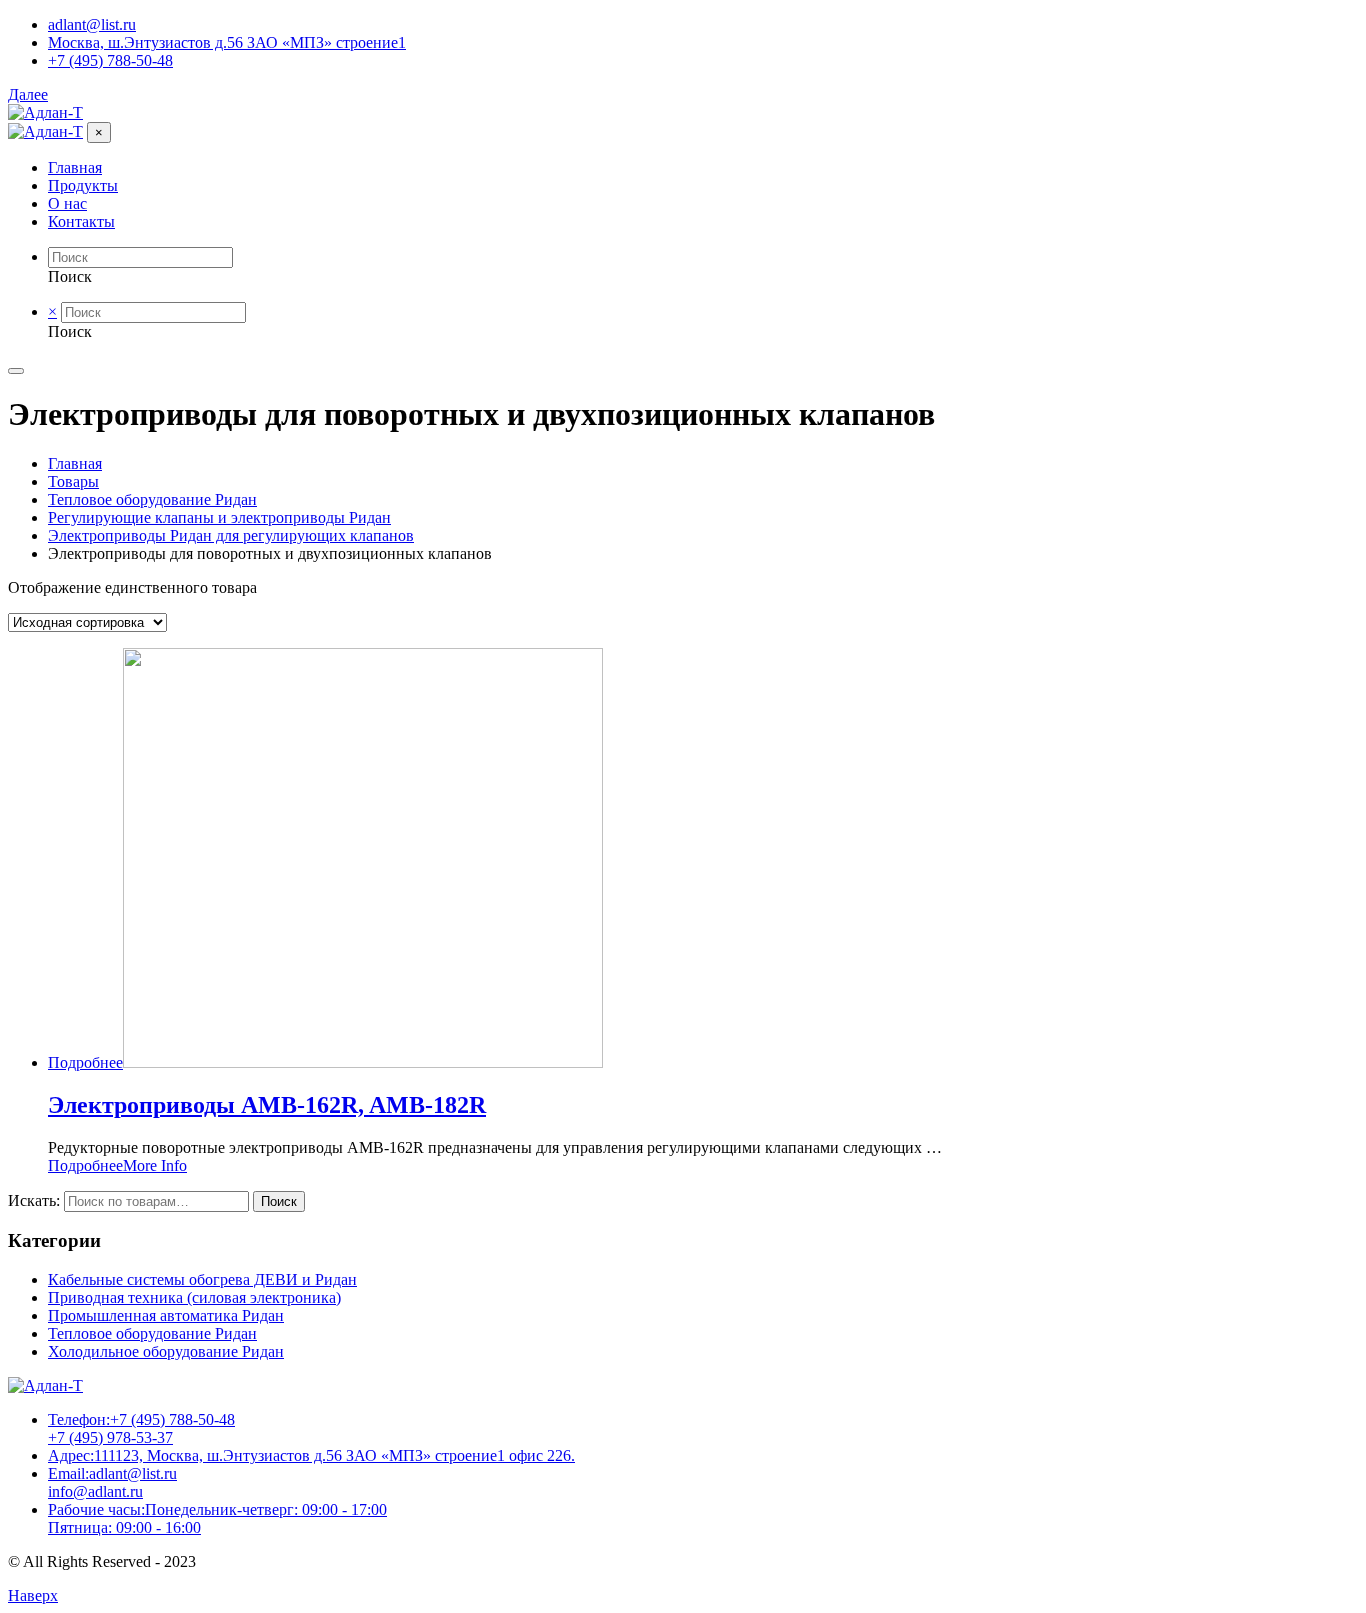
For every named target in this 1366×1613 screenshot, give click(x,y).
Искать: (34, 1200)
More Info (155, 1165)
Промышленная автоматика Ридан (166, 1315)
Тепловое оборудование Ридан (152, 1333)
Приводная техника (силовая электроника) (194, 1297)
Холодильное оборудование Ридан (166, 1351)
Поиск (279, 1201)
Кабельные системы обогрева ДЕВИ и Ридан (202, 1279)
